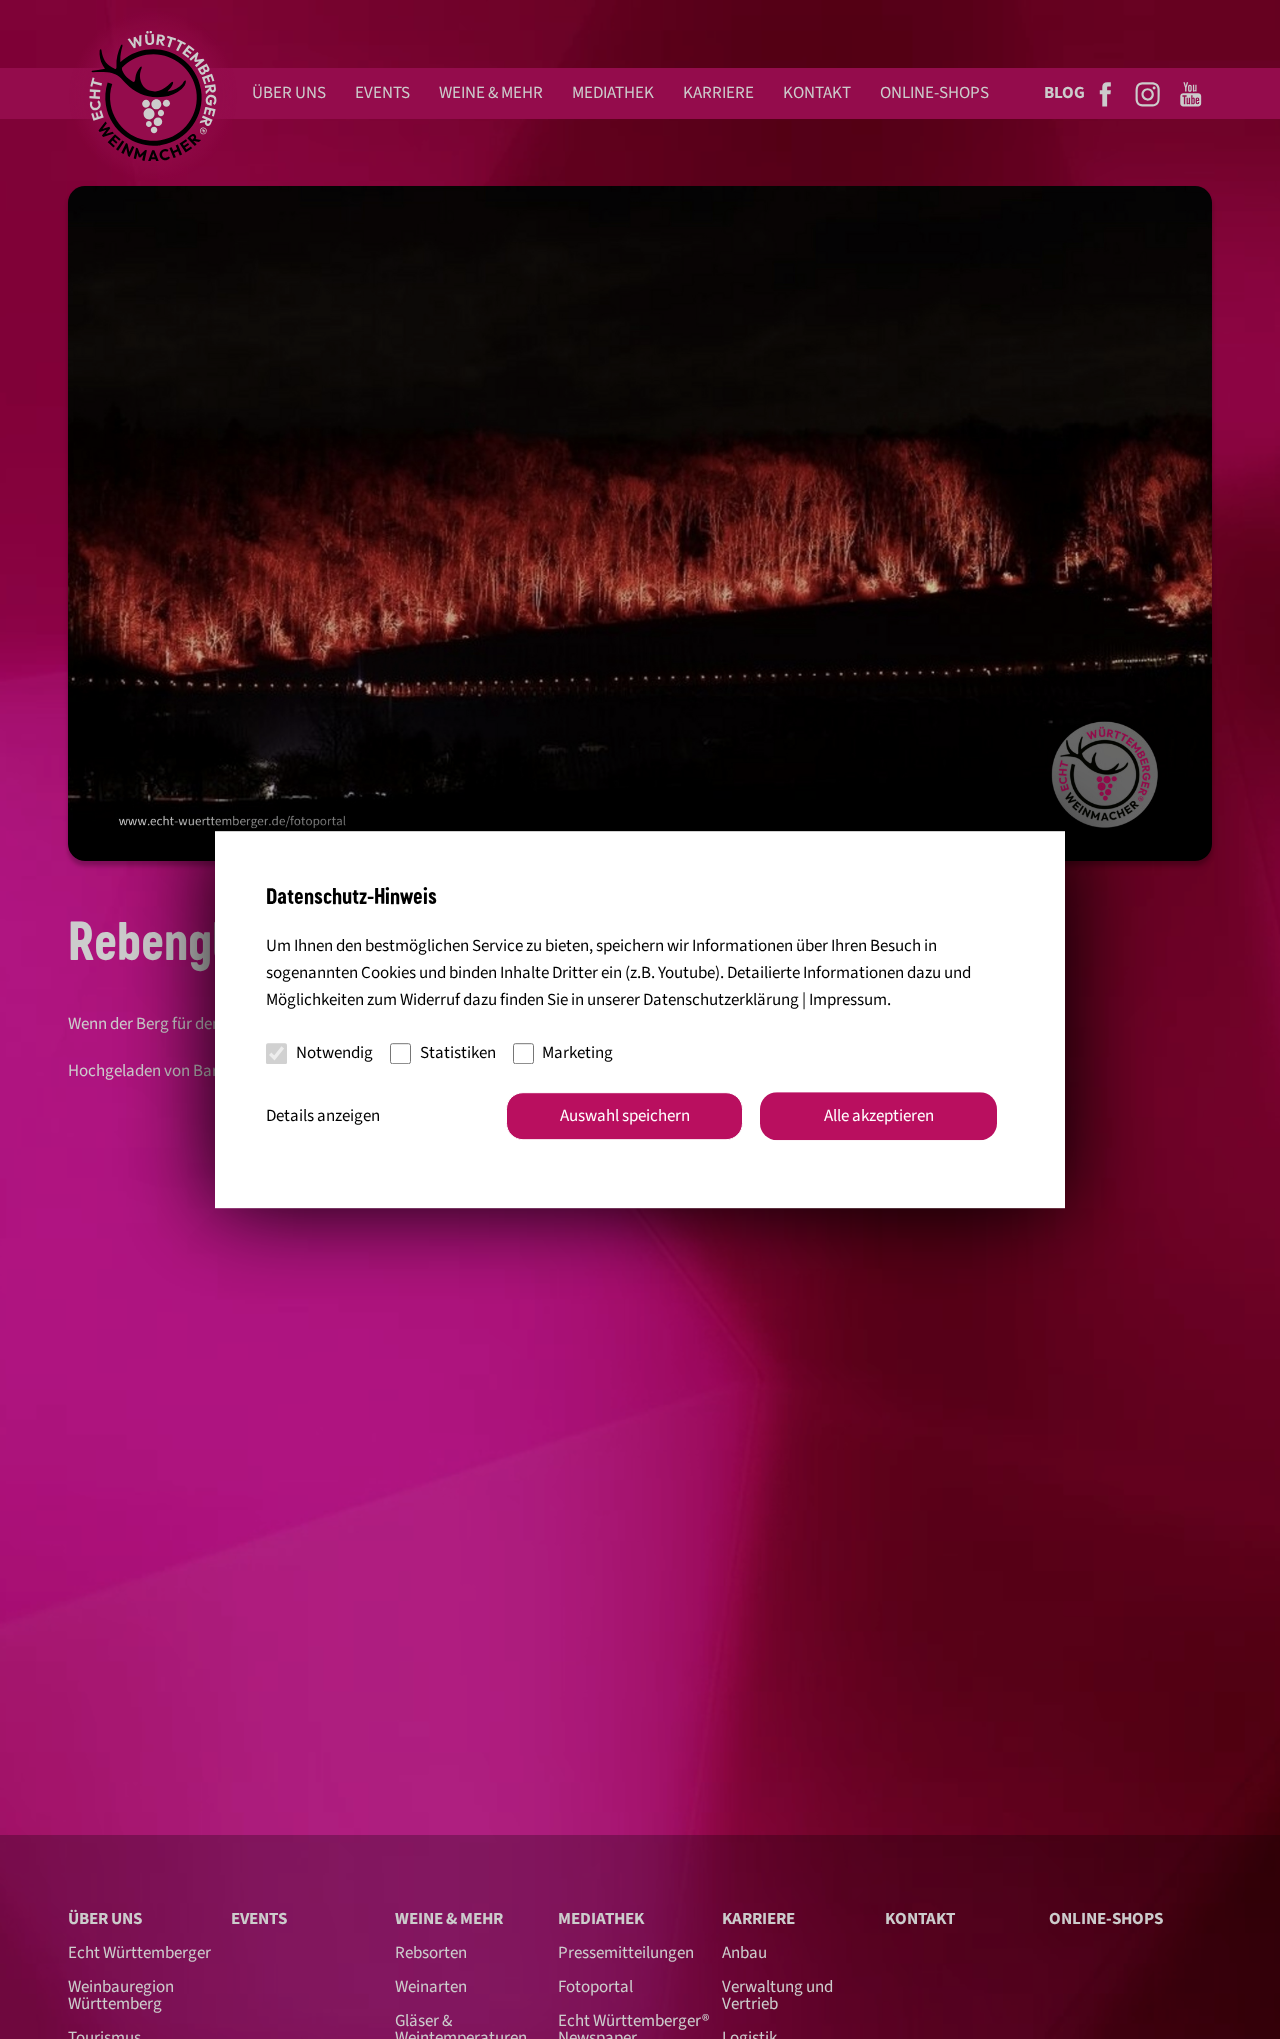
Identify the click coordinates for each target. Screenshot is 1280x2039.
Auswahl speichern (625, 1116)
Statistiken (458, 1053)
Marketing (577, 1053)
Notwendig (334, 1053)
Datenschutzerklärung (721, 1000)
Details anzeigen (323, 1116)
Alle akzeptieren (879, 1116)
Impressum (848, 1000)
